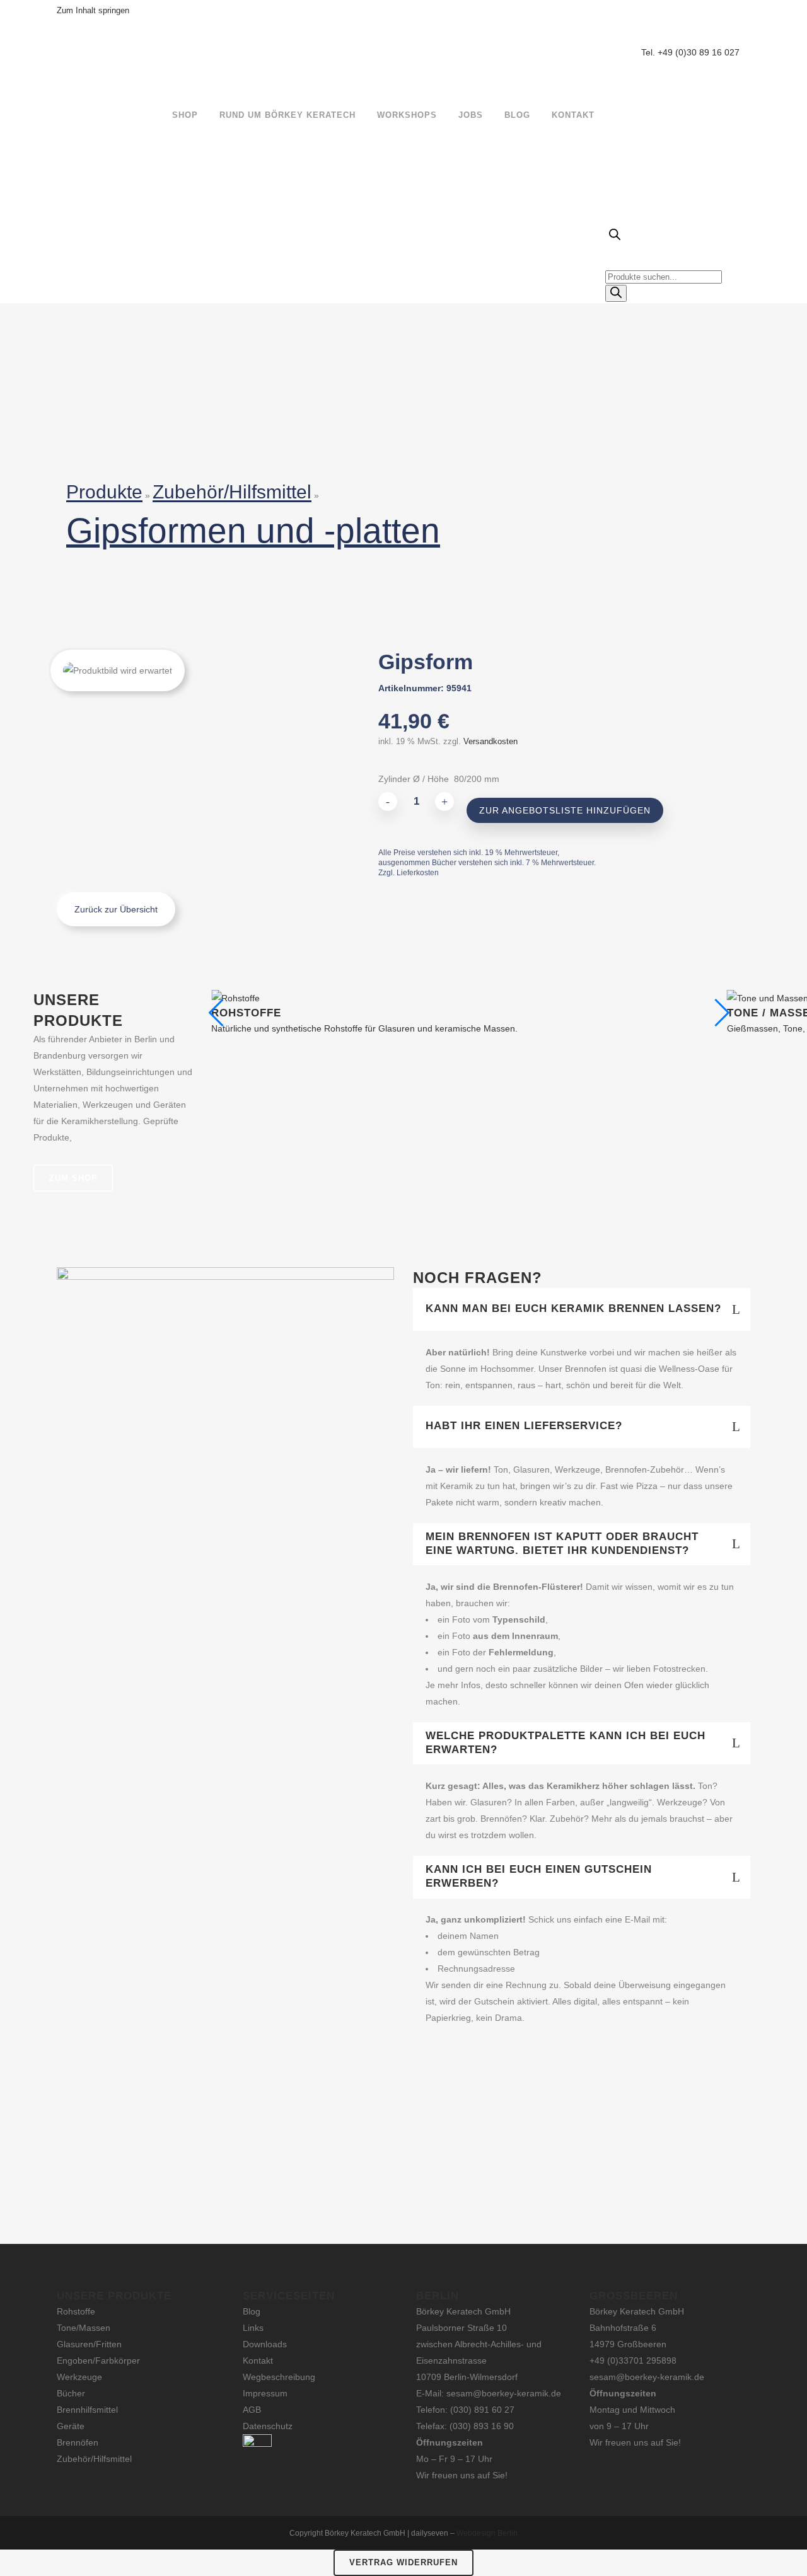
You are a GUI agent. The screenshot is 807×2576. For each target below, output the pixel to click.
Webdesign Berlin (487, 2533)
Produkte (104, 492)
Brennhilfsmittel (87, 2410)
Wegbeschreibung (279, 2377)
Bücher (71, 2393)
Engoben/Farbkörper (98, 2360)
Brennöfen (78, 2442)
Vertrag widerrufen (403, 2562)
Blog (252, 2311)
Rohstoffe (76, 2311)
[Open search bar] (615, 237)
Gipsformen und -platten (253, 531)
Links (253, 2328)
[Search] (616, 293)
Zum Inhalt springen (93, 10)
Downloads (265, 2344)
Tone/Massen (84, 2328)
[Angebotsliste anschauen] (736, 115)
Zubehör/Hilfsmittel (232, 492)
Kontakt (258, 2360)
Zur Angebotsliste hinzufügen (565, 810)
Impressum (265, 2393)
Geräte (71, 2426)
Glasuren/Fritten (89, 2344)
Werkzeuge (79, 2377)
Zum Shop (73, 1178)
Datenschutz (268, 2426)
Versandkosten (491, 742)
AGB (252, 2410)
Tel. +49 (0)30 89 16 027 (690, 52)
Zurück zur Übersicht (116, 909)
